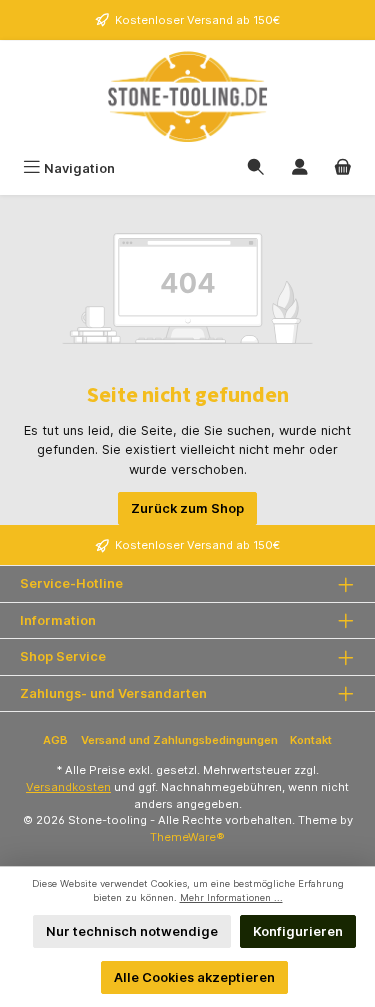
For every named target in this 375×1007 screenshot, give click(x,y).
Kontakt (311, 740)
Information (58, 620)
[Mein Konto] (300, 168)
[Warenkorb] (343, 168)
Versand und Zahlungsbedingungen (179, 740)
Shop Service (63, 656)
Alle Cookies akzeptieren (194, 977)
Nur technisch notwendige (132, 931)
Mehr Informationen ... (231, 897)
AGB (55, 740)
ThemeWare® (187, 837)
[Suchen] (256, 168)
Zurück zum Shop (187, 508)
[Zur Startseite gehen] (187, 96)
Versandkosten (68, 787)
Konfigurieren (298, 931)
